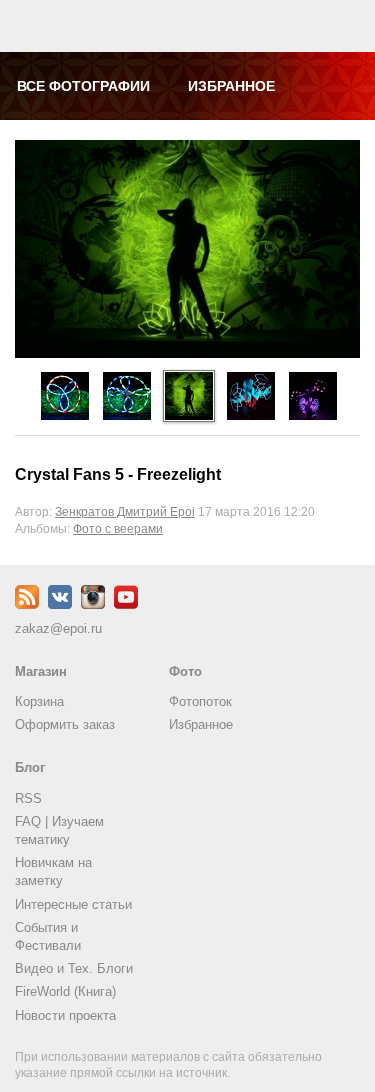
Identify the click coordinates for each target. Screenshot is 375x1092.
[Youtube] (126, 604)
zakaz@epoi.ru (58, 628)
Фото (185, 671)
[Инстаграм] (93, 604)
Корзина (39, 701)
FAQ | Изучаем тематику (59, 830)
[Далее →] (187, 353)
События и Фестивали (48, 936)
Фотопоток (200, 701)
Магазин (41, 671)
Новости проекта (65, 1015)
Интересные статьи (73, 904)
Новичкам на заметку (53, 871)
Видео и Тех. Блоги (74, 968)
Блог (30, 767)
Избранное (231, 86)
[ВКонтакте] (60, 604)
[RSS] (27, 604)
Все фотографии (83, 86)
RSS (28, 798)
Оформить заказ (65, 724)
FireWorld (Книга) (65, 991)
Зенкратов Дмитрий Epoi (125, 511)
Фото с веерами (118, 528)
